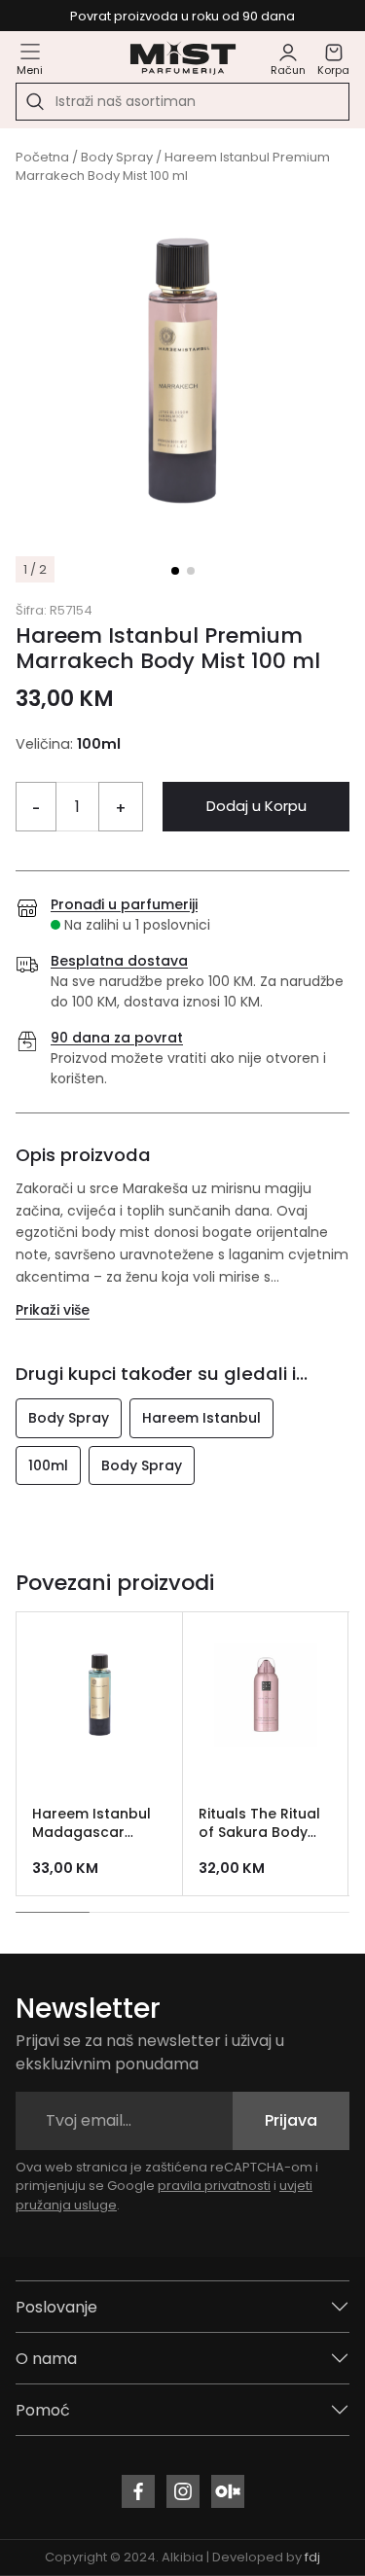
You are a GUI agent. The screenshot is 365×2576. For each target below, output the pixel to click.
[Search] (35, 102)
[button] (175, 571)
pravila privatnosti (214, 2186)
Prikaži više (53, 1310)
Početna (42, 157)
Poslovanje (56, 2307)
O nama (46, 2359)
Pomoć (43, 2410)
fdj (312, 2557)
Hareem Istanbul (201, 1418)
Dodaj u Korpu (256, 806)
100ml (48, 1465)
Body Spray (117, 157)
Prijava (291, 2120)
